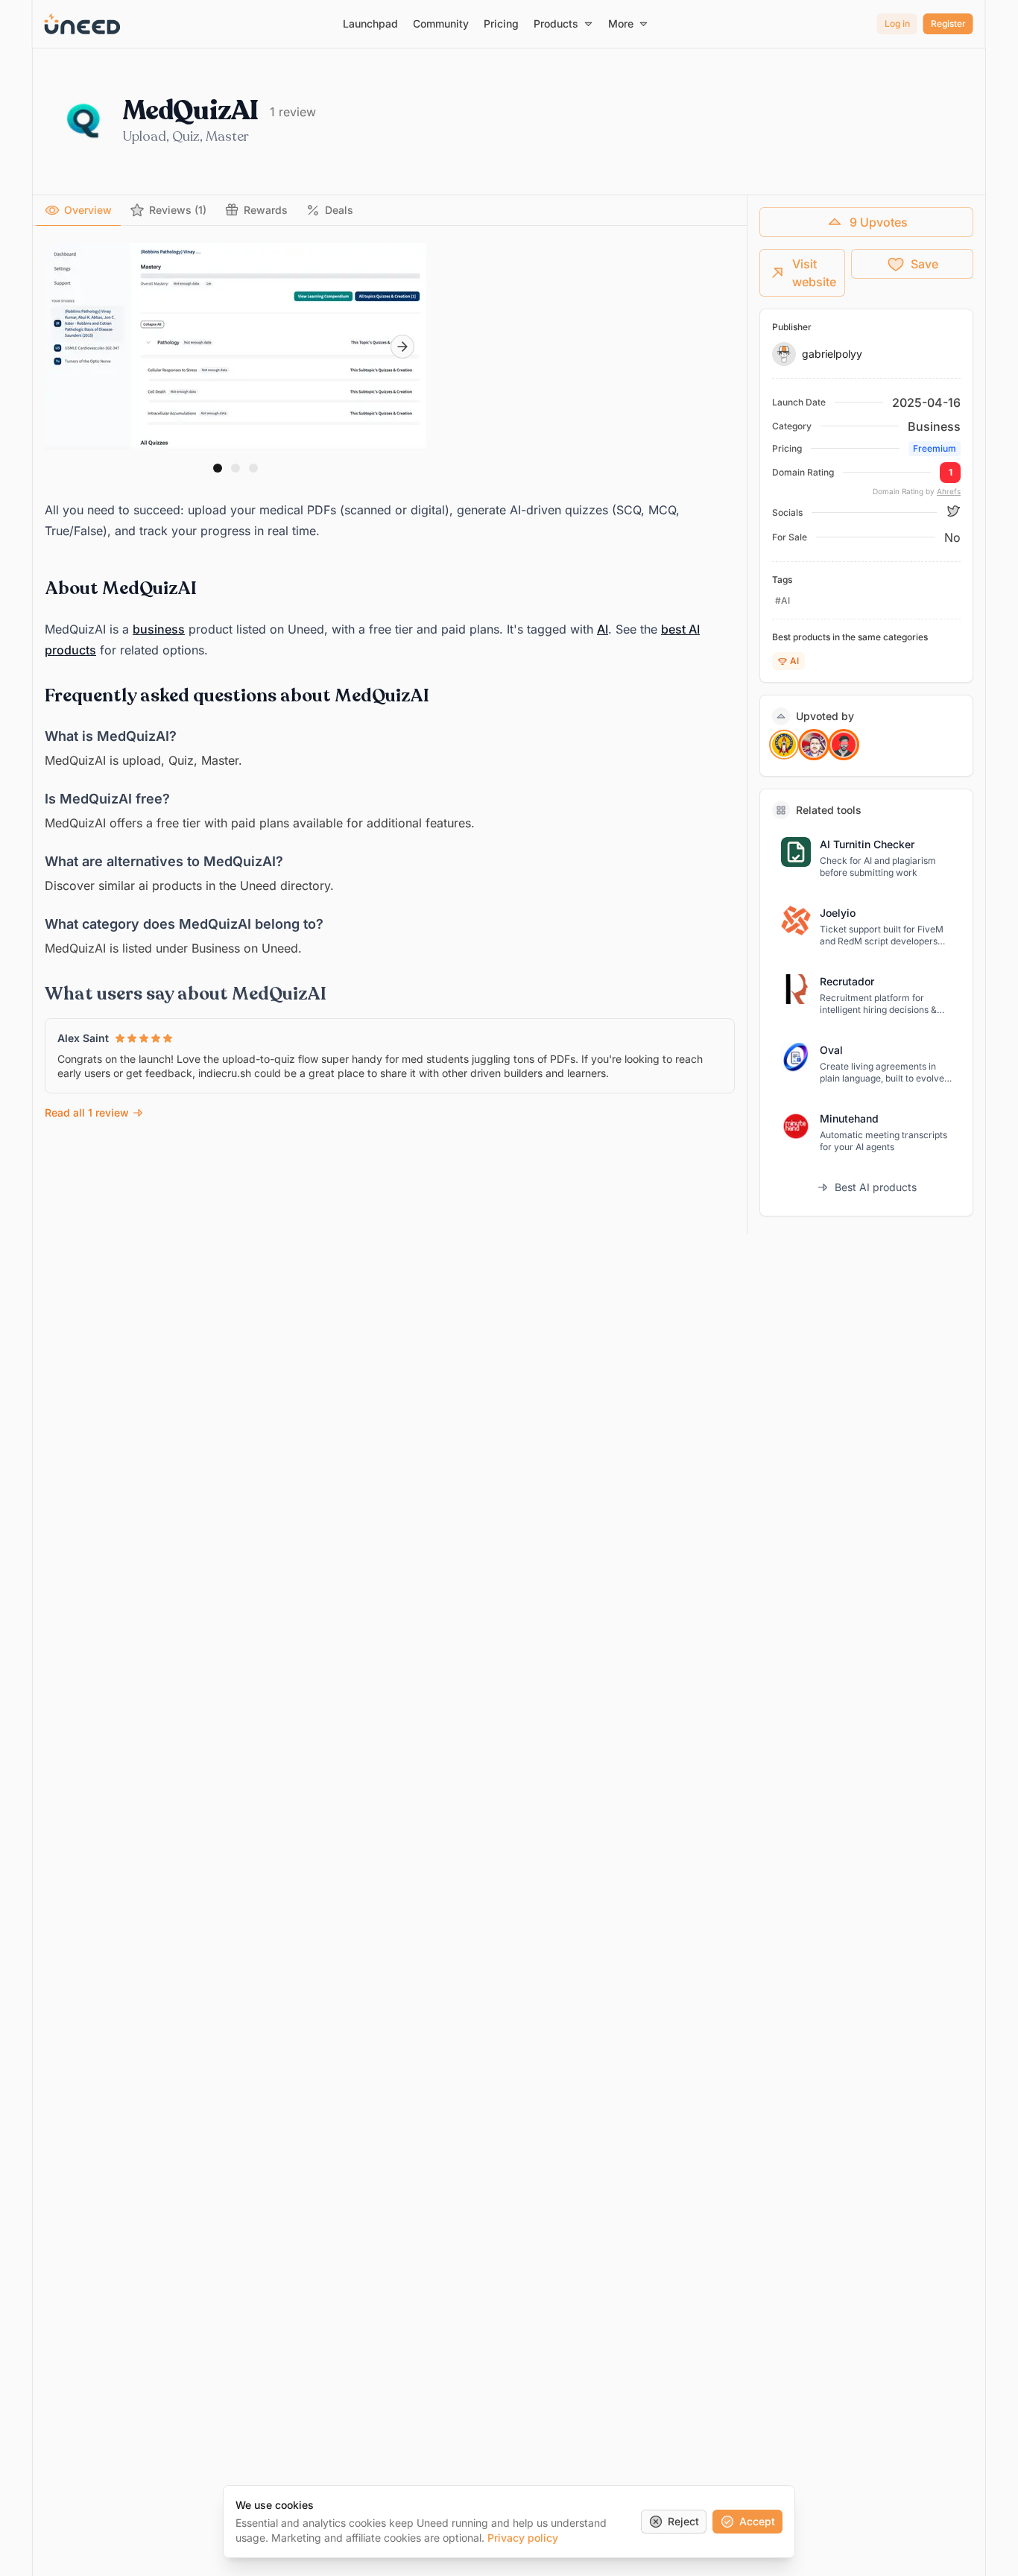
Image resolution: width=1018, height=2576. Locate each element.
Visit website (814, 273)
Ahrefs (949, 491)
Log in (897, 23)
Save (924, 264)
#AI (783, 600)
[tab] (78, 210)
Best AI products (876, 1187)
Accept (757, 2521)
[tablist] (390, 211)
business (159, 629)
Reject (683, 2521)
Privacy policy (523, 2538)
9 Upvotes (879, 222)
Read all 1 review (87, 1112)
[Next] (402, 347)
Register (948, 23)
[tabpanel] (390, 682)
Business (934, 426)
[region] (235, 347)
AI (603, 629)
